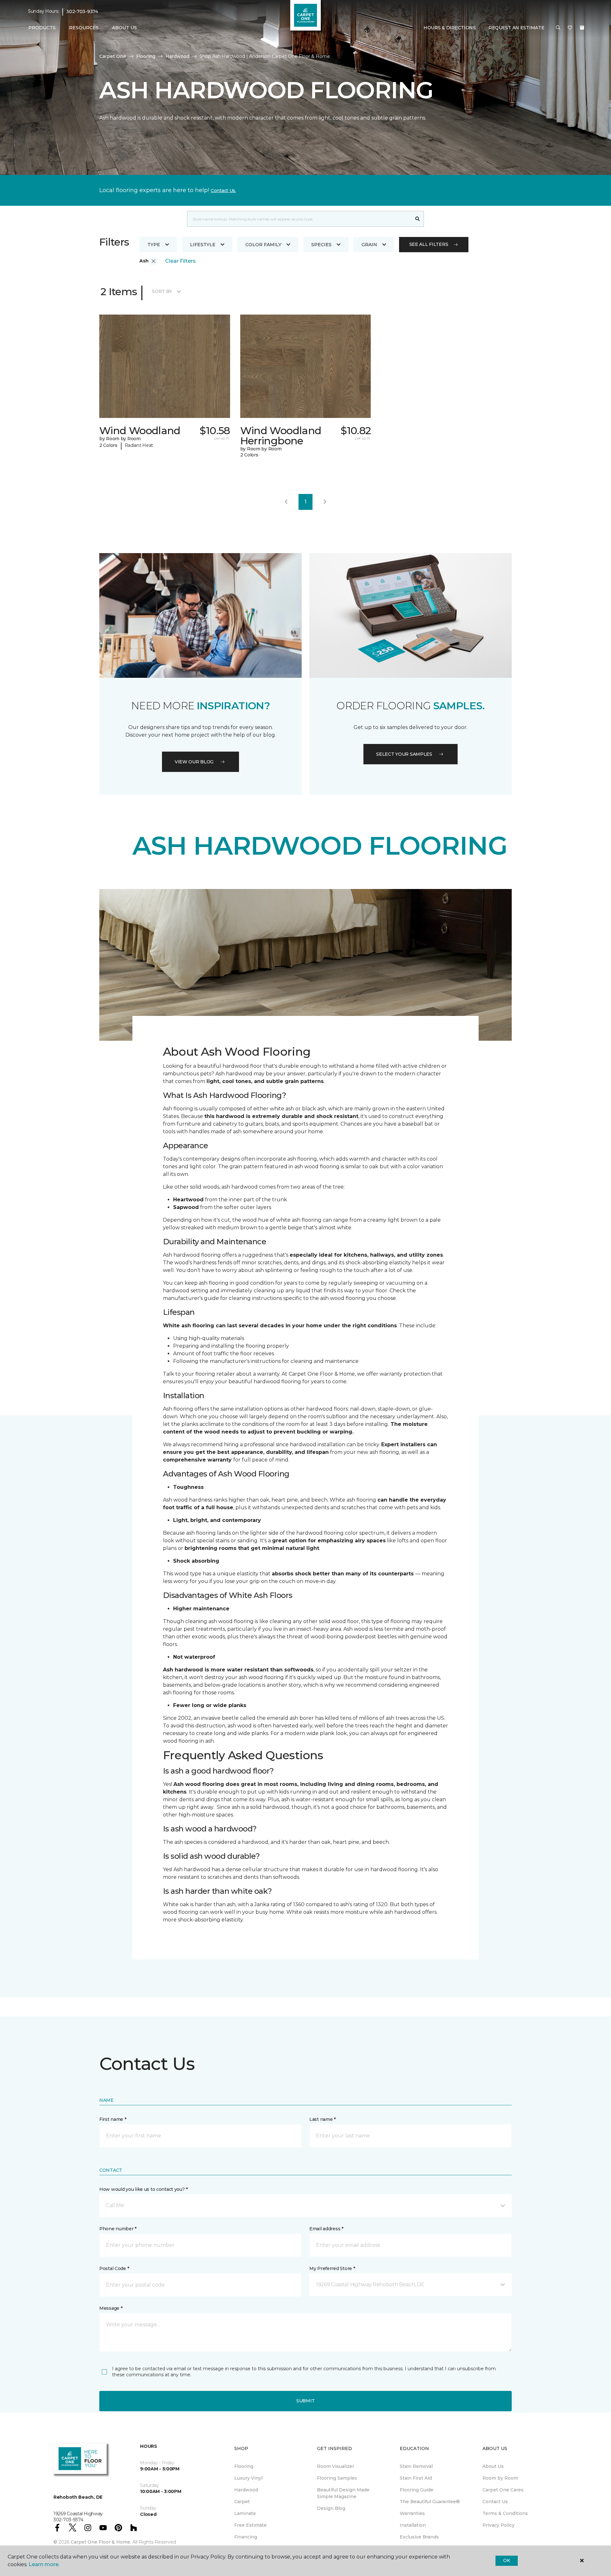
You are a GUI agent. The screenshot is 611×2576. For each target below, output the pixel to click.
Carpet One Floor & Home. (101, 2542)
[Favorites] (570, 28)
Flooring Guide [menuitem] (417, 2490)
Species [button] (321, 245)
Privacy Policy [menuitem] (499, 2525)
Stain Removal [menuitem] (416, 2466)
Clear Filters (180, 261)
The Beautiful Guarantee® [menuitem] (430, 2502)
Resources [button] (84, 28)
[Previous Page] (286, 502)
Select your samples (404, 754)
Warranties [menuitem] (412, 2513)
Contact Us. (223, 191)
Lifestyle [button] (203, 245)
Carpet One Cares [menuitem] (503, 2490)
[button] (558, 28)
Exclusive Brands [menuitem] (419, 2537)
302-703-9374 (82, 11)
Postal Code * (114, 2268)
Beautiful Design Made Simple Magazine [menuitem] (343, 2493)
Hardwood (177, 56)
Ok (506, 2560)
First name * (113, 2119)
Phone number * (118, 2229)
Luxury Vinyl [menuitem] (248, 2478)
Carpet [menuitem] (242, 2502)
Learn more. (44, 2564)
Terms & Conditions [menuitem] (505, 2513)
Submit (305, 2401)
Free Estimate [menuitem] (250, 2525)
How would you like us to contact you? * (144, 2189)
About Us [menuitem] (493, 2466)
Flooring (146, 56)
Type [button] (154, 245)
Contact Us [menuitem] (495, 2502)
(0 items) (582, 28)
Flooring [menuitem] (244, 2466)
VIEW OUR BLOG (194, 762)
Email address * (326, 2229)
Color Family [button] (263, 245)
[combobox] (299, 219)
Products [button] (42, 28)
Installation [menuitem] (413, 2525)
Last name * (323, 2119)
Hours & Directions (450, 28)
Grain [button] (369, 245)
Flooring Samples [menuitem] (337, 2478)
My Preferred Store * (332, 2268)
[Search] (418, 219)
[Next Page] (325, 502)
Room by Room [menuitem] (500, 2478)
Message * (111, 2308)
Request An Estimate (516, 28)
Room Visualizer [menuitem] (336, 2466)
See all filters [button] (429, 244)
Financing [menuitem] (246, 2537)
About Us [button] (124, 28)
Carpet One (113, 56)
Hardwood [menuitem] (246, 2490)
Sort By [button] (162, 291)
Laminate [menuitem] (245, 2513)
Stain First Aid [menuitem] (416, 2478)
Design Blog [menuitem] (331, 2508)
